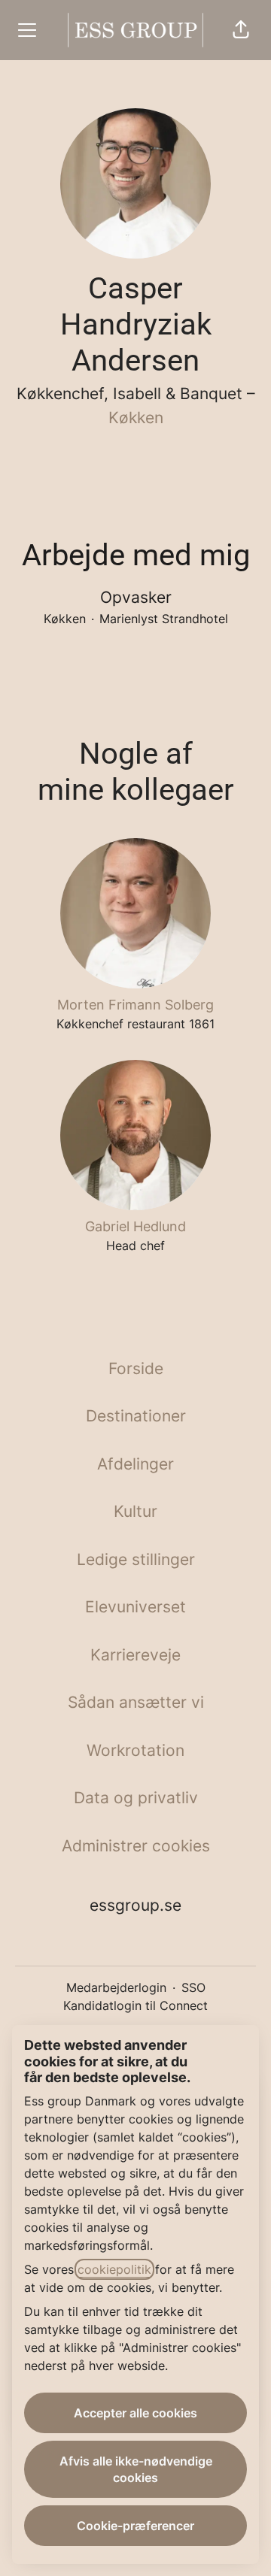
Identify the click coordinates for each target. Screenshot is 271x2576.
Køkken (136, 418)
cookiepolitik (114, 2269)
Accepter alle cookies (135, 2413)
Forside (136, 1368)
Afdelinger (135, 1464)
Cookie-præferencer (135, 2526)
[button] (241, 30)
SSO (193, 1987)
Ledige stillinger (136, 1559)
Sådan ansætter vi (136, 1702)
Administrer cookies (136, 1846)
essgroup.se (135, 1905)
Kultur (135, 1511)
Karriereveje (135, 1655)
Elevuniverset (135, 1607)
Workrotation (135, 1750)
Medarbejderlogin (116, 1987)
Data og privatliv (136, 1798)
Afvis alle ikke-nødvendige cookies (136, 2469)
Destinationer (136, 1416)
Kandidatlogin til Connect (135, 2005)
